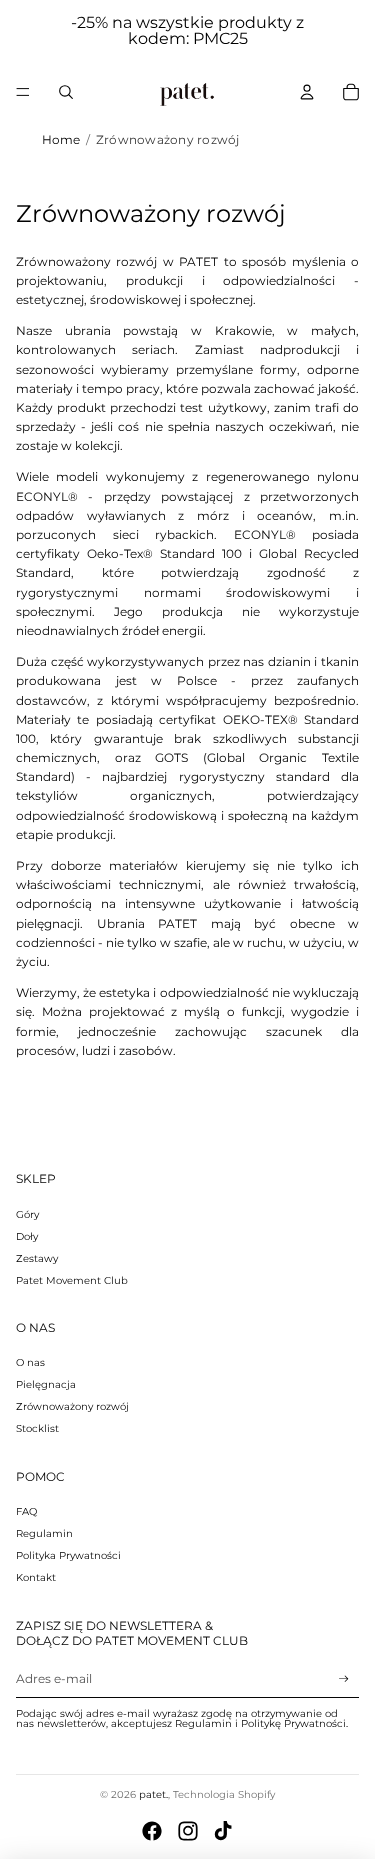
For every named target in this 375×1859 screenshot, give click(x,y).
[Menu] (23, 92)
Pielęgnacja (46, 1384)
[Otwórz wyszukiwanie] (66, 92)
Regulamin (44, 1533)
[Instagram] (188, 1831)
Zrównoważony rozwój (72, 1406)
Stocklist (37, 1428)
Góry (27, 1214)
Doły (27, 1236)
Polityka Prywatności (68, 1555)
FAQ (26, 1511)
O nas (30, 1362)
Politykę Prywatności (293, 1723)
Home (61, 139)
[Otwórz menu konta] (307, 92)
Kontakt (36, 1577)
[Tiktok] (223, 1831)
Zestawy (37, 1258)
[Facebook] (152, 1831)
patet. (153, 1794)
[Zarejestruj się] (344, 1679)
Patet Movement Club (72, 1280)
